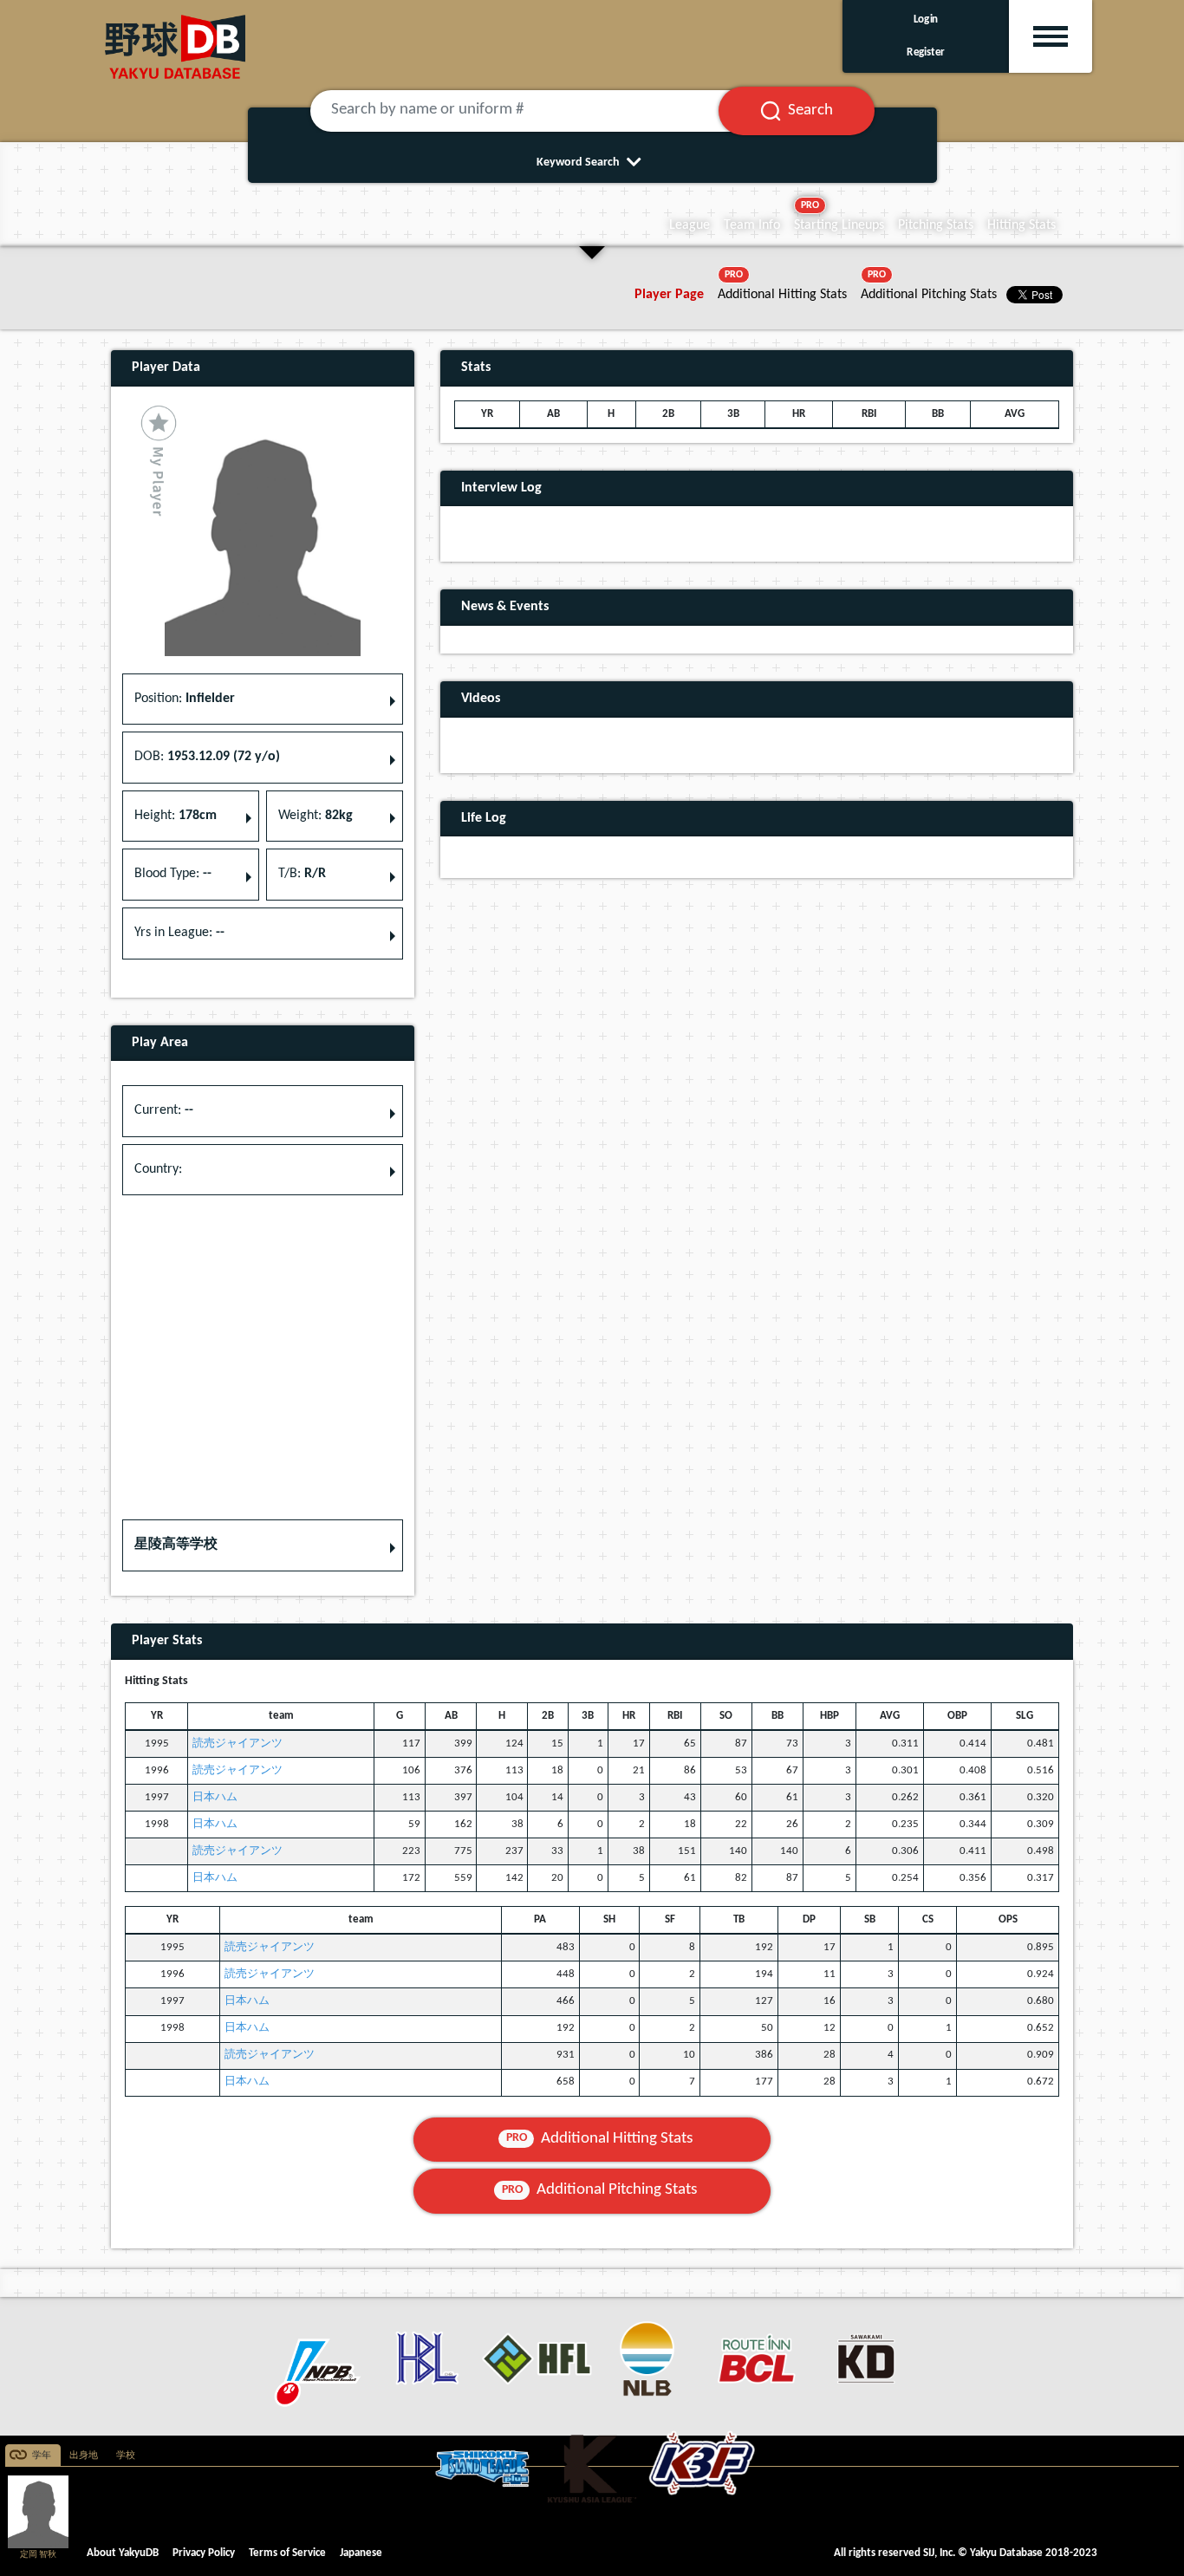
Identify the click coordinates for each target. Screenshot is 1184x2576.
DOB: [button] (207, 757)
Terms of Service (287, 2553)
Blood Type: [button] (173, 874)
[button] (263, 1545)
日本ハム (215, 1797)
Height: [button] (176, 816)
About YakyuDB (123, 2553)
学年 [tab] (42, 2456)
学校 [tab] (126, 2456)
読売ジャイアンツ (237, 1743)
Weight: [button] (316, 816)
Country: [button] (158, 1169)
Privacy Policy (204, 2553)
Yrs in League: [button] (179, 933)
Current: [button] (164, 1110)
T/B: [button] (302, 874)
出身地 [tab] (84, 2456)
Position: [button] (185, 699)
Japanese (361, 2553)
